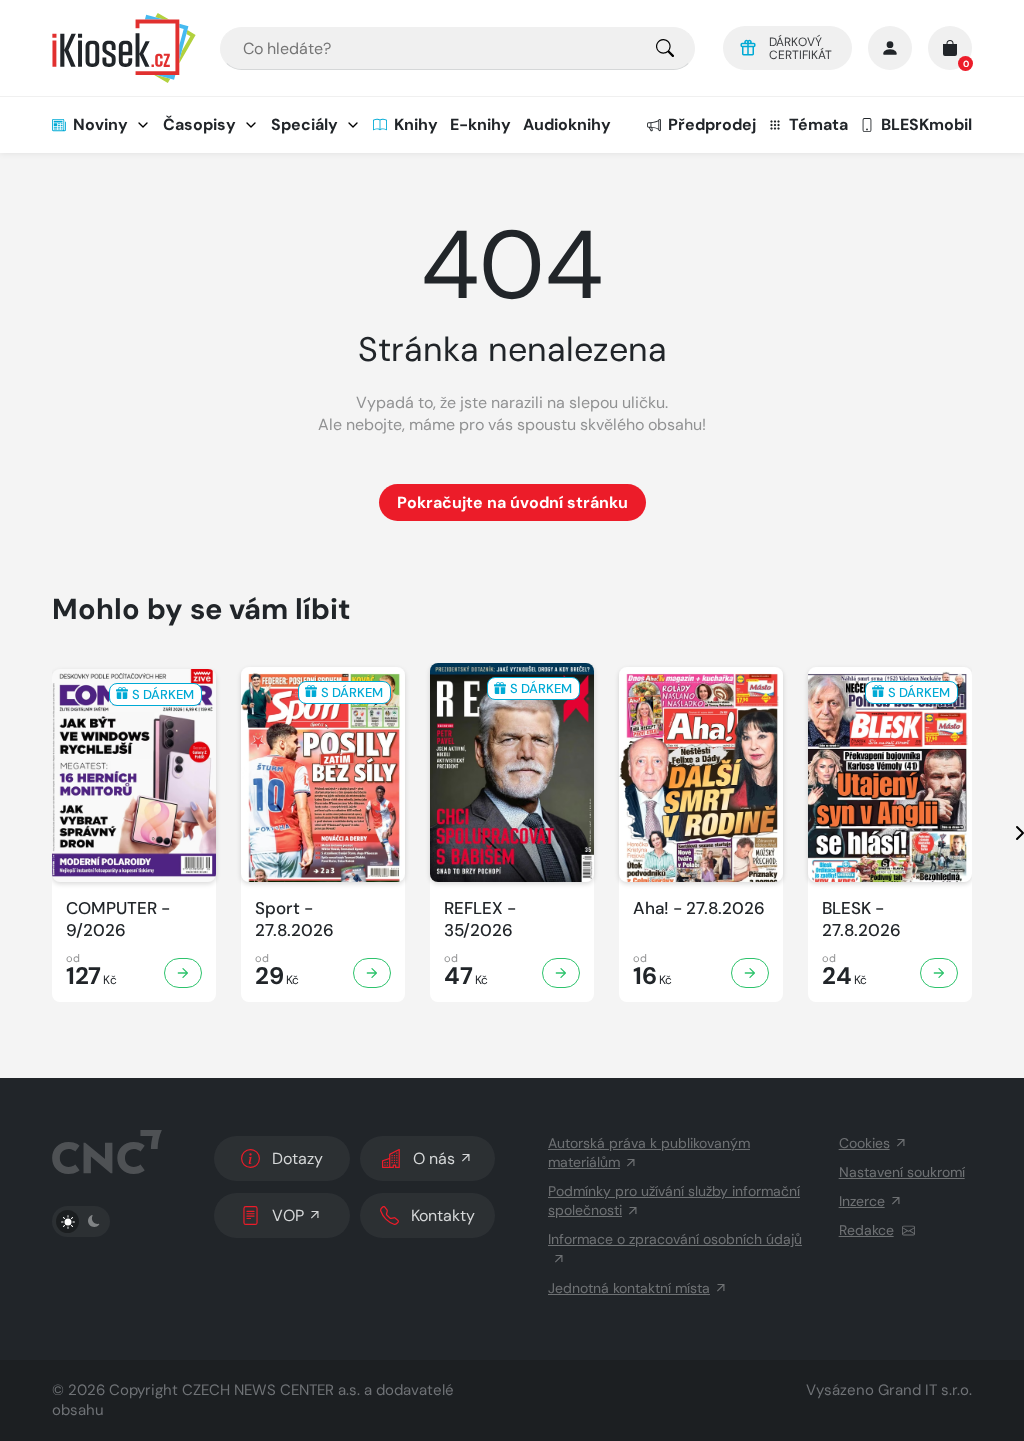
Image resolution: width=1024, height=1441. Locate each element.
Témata (818, 124)
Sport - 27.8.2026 (294, 919)
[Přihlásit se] (890, 48)
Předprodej (712, 124)
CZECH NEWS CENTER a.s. (271, 1390)
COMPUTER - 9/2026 (118, 919)
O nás (434, 1158)
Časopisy (199, 124)
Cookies (864, 1143)
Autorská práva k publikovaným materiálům (649, 1152)
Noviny (100, 124)
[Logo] (124, 48)
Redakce (866, 1230)
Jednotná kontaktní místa (629, 1288)
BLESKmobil (926, 124)
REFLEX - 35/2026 (480, 919)
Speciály (304, 124)
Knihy (416, 124)
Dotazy (297, 1158)
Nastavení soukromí (902, 1172)
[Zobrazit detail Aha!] (750, 973)
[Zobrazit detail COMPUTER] (183, 973)
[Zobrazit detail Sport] (372, 973)
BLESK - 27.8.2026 (861, 919)
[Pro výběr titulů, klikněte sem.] (665, 48)
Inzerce (862, 1201)
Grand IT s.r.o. (925, 1390)
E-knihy (480, 124)
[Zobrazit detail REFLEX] (561, 973)
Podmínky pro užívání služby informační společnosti (674, 1200)
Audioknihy (567, 124)
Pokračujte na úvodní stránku (512, 502)
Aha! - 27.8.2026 (699, 908)
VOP (288, 1215)
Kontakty (443, 1215)
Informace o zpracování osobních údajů (675, 1239)
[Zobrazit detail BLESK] (939, 973)
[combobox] (457, 48)
